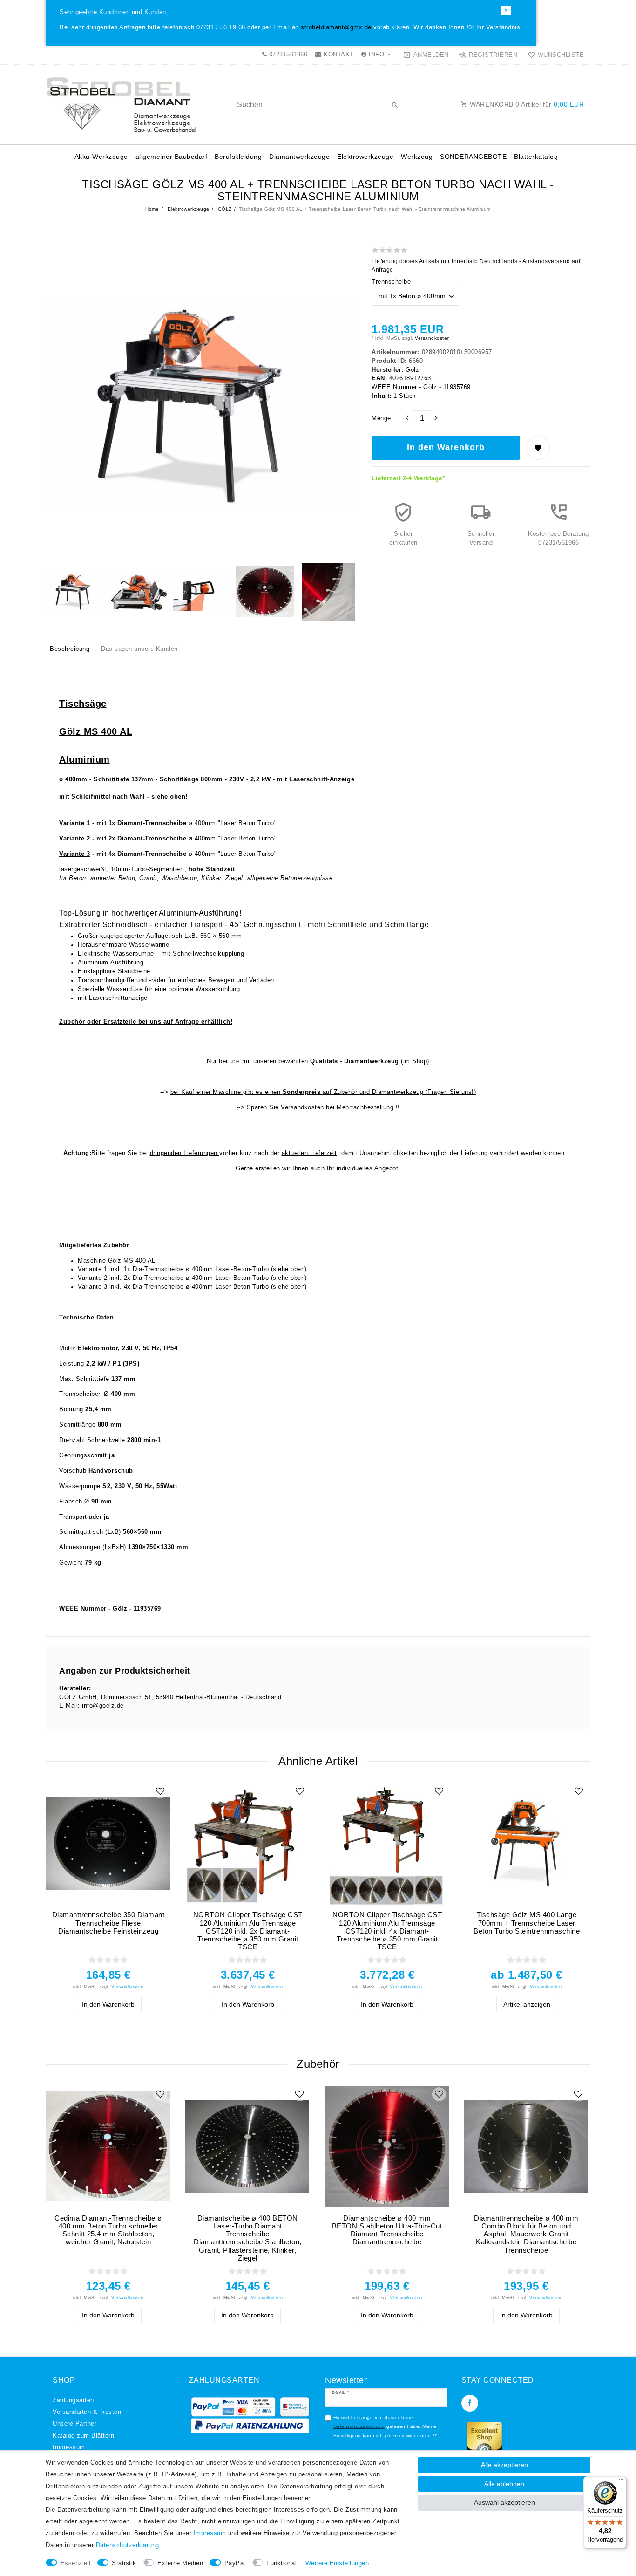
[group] (108, 1843)
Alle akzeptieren (504, 2465)
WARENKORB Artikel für (526, 104)
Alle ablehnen (504, 2484)
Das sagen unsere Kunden (139, 649)
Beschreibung (70, 649)
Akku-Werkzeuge (101, 157)
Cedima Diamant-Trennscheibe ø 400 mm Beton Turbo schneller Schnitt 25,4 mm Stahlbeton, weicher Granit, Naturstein (108, 2230)
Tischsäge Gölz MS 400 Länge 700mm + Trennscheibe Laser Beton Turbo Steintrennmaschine (527, 1923)
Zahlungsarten (73, 2400)
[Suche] (395, 106)
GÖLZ (224, 209)
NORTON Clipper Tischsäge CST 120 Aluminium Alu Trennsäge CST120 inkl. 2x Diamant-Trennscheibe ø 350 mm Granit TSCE (248, 1931)
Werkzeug (417, 157)
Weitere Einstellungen (337, 2563)
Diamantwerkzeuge (299, 157)
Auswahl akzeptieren (504, 2502)
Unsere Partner (74, 2424)
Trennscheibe (391, 282)
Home (152, 209)
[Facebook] (470, 2403)
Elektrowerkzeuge (365, 157)
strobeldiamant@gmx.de (336, 27)
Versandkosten (432, 338)
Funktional (281, 2563)
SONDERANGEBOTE (473, 157)
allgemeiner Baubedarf (172, 157)
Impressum (69, 2447)
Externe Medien (180, 2563)
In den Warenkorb (446, 447)
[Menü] (621, 2482)
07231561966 (287, 55)
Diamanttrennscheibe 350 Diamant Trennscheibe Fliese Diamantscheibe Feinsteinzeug (108, 1923)
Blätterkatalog (536, 157)
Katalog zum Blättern (83, 2436)
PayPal (235, 2563)
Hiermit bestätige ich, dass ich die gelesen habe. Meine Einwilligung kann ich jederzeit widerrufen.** (385, 2426)
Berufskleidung (238, 157)
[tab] (70, 649)
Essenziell (76, 2563)
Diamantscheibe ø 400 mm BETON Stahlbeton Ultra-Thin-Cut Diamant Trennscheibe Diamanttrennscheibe (387, 2230)
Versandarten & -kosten (87, 2412)
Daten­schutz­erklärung (128, 2545)
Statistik (124, 2563)
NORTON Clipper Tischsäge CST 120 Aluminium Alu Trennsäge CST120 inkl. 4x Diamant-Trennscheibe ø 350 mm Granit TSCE (387, 1931)
